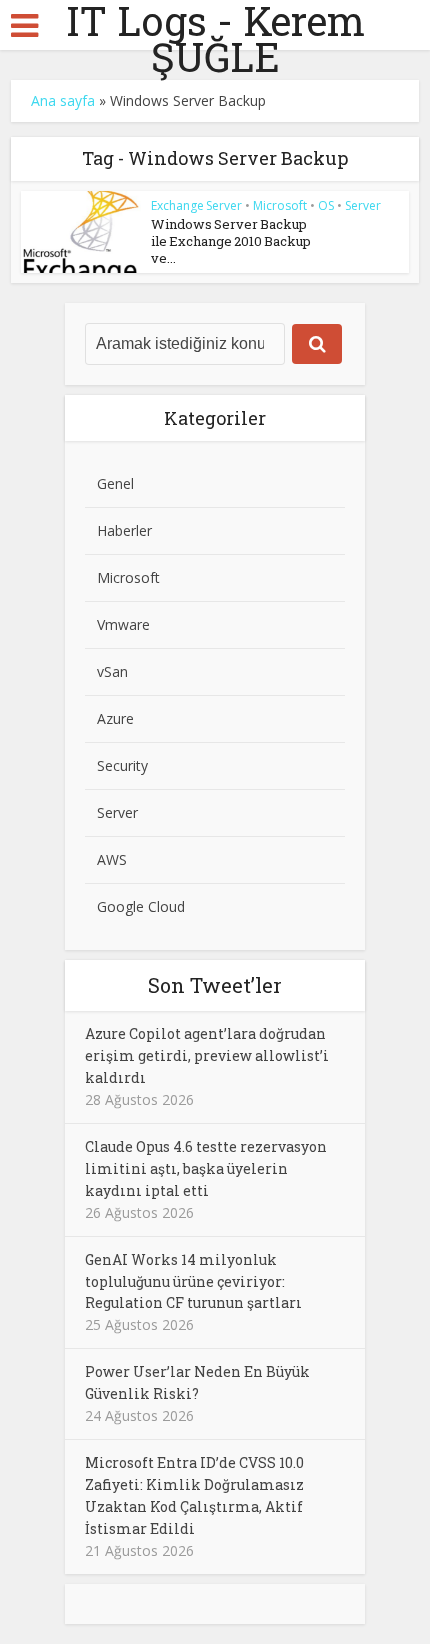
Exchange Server (196, 205)
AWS (112, 859)
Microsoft (280, 205)
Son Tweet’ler (215, 985)
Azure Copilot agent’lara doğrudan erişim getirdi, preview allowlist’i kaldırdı (207, 1055)
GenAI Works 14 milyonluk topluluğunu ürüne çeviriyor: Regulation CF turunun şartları (193, 1281)
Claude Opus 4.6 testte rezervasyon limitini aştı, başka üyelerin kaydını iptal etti (206, 1168)
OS (326, 205)
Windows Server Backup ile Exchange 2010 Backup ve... (231, 241)
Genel (115, 483)
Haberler (124, 530)
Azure (115, 718)
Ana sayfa (63, 100)
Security (122, 765)
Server (363, 205)
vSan (112, 671)
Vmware (123, 624)
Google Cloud (141, 906)
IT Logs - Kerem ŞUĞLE (215, 39)
